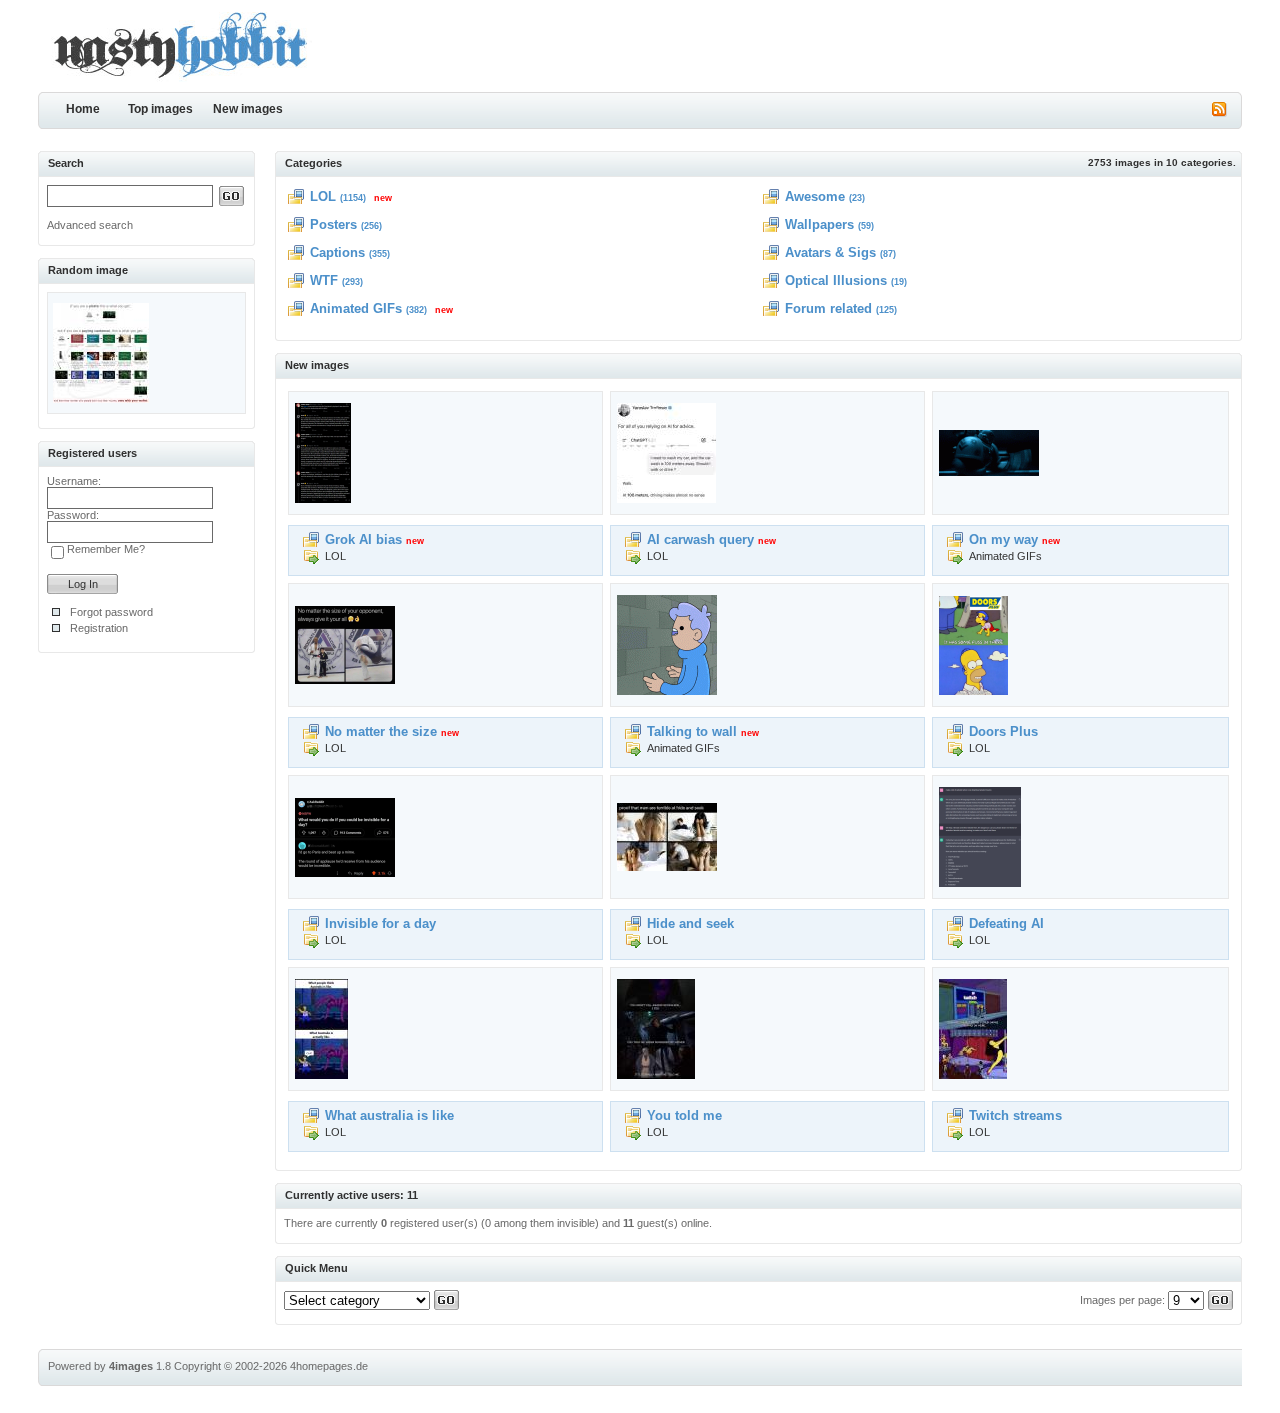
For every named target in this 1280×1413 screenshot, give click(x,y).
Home (83, 109)
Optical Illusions (836, 280)
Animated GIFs (356, 308)
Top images (160, 109)
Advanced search (90, 225)
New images (248, 109)
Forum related (828, 308)
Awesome (815, 196)
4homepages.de (329, 1366)
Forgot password (111, 612)
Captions (337, 252)
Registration (99, 628)
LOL (323, 196)
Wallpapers (819, 224)
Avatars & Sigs (830, 252)
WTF (324, 280)
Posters (333, 224)
